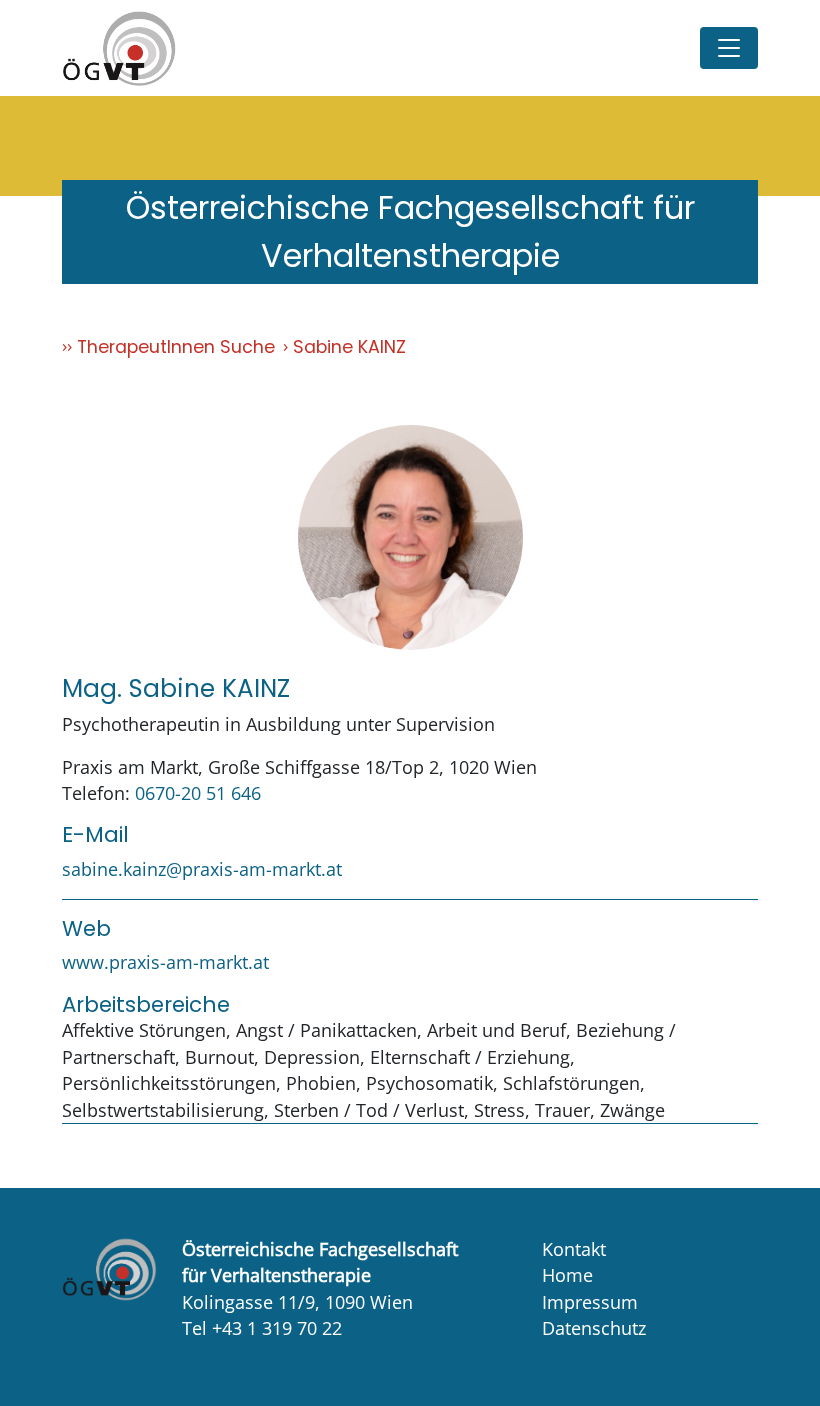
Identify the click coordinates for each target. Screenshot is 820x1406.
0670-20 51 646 (198, 793)
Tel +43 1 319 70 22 (262, 1328)
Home (567, 1275)
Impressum (590, 1302)
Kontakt (574, 1249)
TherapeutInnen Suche (176, 347)
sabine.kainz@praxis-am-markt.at (202, 869)
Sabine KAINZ (349, 347)
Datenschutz (594, 1328)
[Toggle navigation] (729, 48)
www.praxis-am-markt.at (165, 962)
